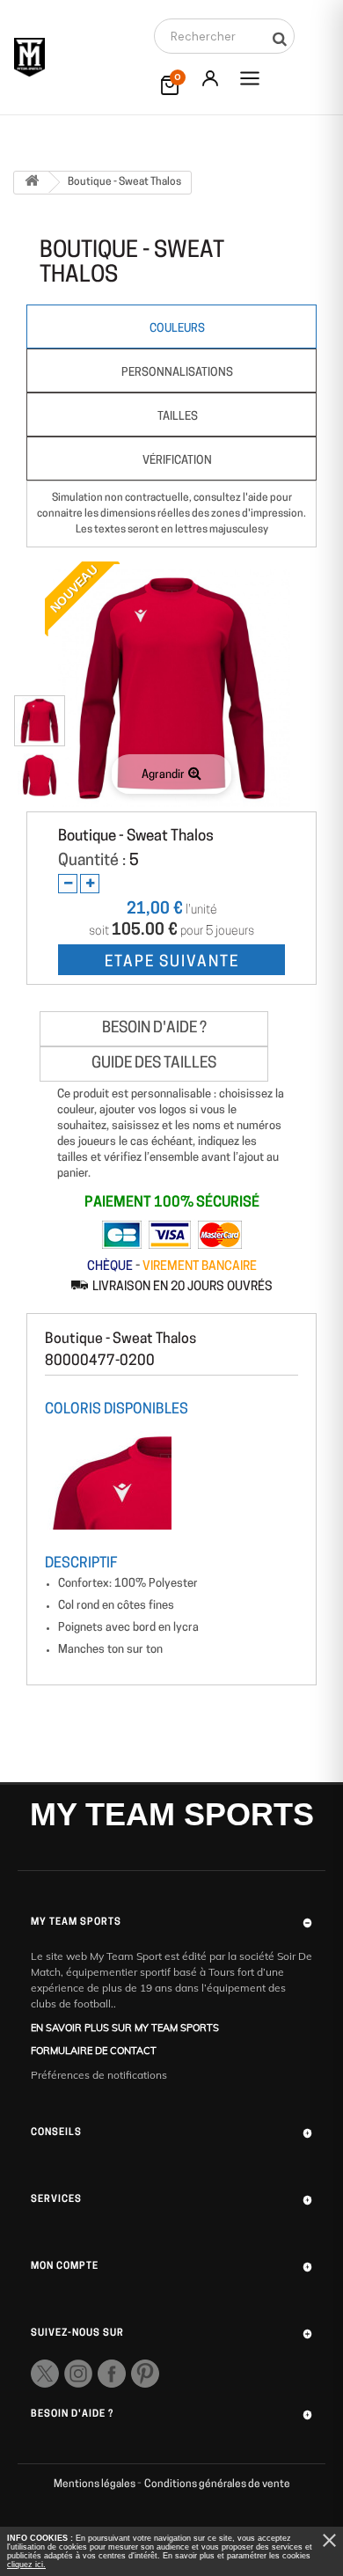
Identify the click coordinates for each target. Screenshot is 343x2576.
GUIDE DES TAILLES (154, 1064)
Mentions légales (95, 2484)
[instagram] (78, 2374)
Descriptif (81, 1564)
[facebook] (112, 2374)
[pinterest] (145, 2374)
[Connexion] (210, 78)
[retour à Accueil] (32, 183)
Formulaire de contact (94, 2051)
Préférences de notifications (99, 2075)
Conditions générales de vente (217, 2484)
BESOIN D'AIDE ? (154, 1028)
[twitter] (45, 2374)
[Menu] (250, 78)
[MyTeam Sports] (29, 57)
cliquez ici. (26, 2565)
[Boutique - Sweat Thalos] (40, 721)
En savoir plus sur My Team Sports (125, 2028)
